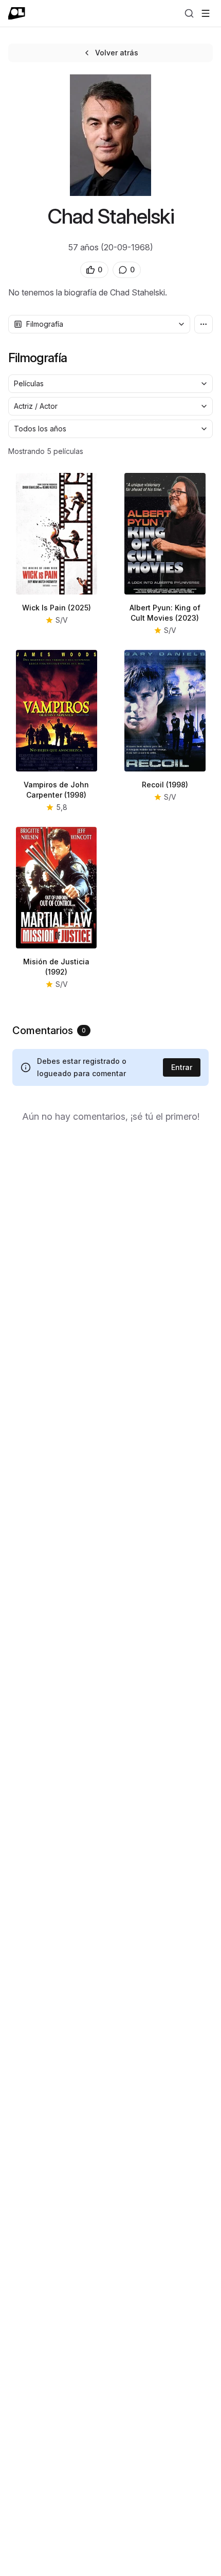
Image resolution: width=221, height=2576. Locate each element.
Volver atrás (117, 53)
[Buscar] (189, 13)
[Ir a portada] (17, 13)
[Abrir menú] (206, 13)
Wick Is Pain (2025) (57, 608)
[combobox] (99, 324)
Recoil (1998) (165, 785)
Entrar (182, 1067)
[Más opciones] (204, 324)
